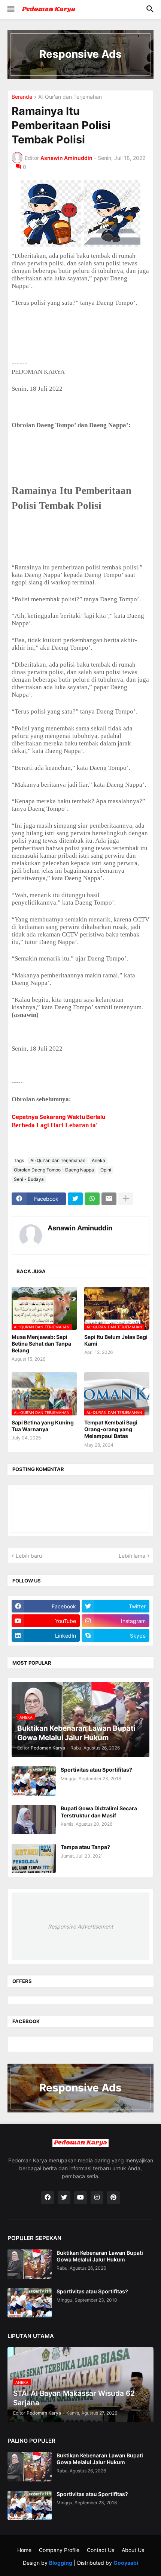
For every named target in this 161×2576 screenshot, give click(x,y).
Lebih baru (29, 1556)
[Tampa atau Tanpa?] (34, 1858)
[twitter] (64, 2198)
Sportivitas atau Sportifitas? (96, 1770)
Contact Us (101, 2550)
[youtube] (80, 2198)
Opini (106, 1170)
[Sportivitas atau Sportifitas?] (34, 1781)
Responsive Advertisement (80, 1926)
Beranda (22, 97)
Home (24, 2550)
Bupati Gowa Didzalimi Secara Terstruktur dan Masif (99, 1812)
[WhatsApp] (92, 1199)
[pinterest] (113, 2198)
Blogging (61, 2563)
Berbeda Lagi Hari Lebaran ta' (55, 1125)
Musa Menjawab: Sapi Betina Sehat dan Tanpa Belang (41, 1344)
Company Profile (59, 2550)
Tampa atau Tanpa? (85, 1847)
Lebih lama (132, 1556)
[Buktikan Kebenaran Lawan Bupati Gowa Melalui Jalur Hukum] (30, 2264)
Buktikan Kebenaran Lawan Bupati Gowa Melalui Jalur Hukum (100, 2256)
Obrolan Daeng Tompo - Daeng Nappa (54, 1170)
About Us (133, 2550)
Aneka (98, 1160)
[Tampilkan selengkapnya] (126, 1199)
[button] (10, 9)
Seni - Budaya (29, 1179)
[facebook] (48, 2198)
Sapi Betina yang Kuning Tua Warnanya (43, 1426)
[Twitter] (75, 1199)
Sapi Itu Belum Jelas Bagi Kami (116, 1340)
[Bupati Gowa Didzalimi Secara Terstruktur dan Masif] (34, 1820)
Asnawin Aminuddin (80, 1228)
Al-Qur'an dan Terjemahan (70, 97)
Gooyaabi (126, 2563)
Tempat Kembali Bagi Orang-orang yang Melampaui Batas (111, 1429)
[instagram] (97, 2198)
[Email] (109, 1199)
